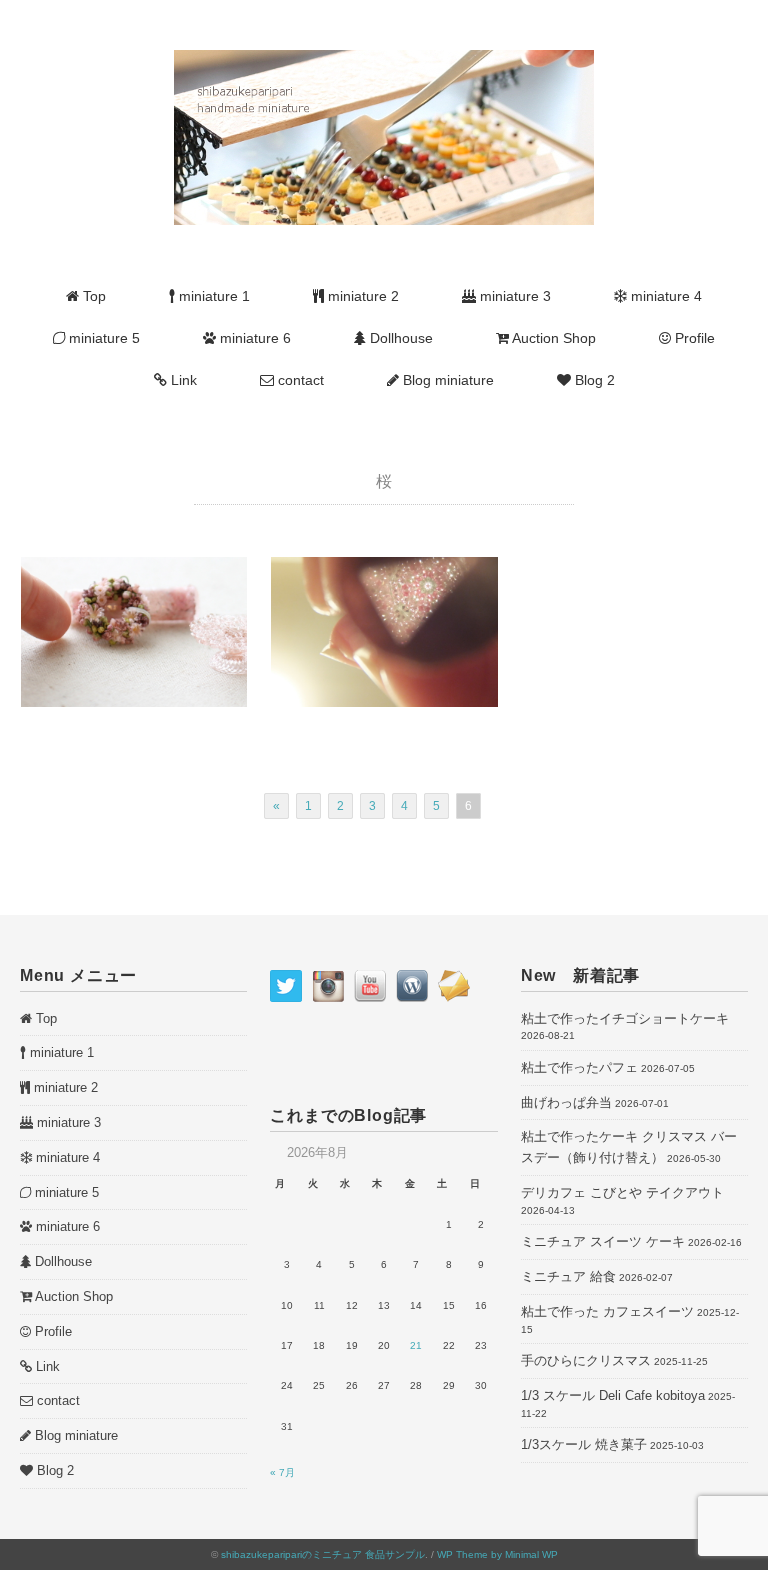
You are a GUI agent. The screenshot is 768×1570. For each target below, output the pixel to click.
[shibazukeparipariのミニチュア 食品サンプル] (384, 61)
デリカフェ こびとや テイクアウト (622, 1192)
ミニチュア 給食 (568, 1276)
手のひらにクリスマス (586, 1360)
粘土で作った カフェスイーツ (607, 1311)
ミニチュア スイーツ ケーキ (603, 1241)
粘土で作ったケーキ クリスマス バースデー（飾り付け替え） (629, 1147)
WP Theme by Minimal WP (497, 1554)
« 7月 (282, 1472)
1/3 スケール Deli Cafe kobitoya (613, 1395)
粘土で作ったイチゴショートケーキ (625, 1018)
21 (416, 1345)
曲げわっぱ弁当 (566, 1102)
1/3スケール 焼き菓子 (584, 1444)
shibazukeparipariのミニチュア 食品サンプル (323, 1554)
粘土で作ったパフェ (579, 1067)
